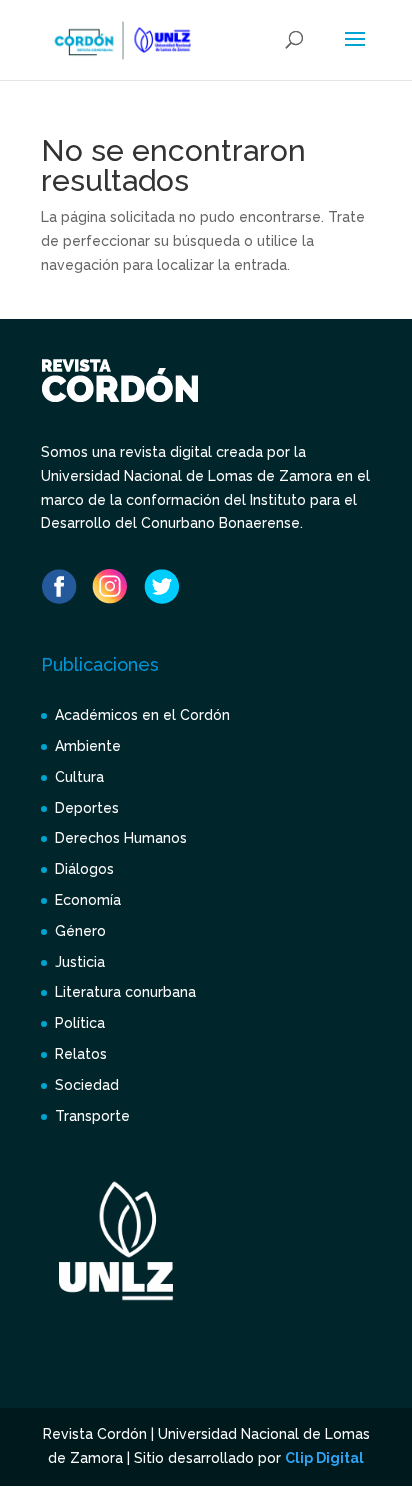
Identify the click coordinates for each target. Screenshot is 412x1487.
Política (80, 1023)
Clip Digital (324, 1458)
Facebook (59, 586)
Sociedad (87, 1085)
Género (80, 931)
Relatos (81, 1054)
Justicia (80, 962)
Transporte (92, 1116)
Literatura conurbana (125, 992)
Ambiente (88, 746)
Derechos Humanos (121, 838)
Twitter (161, 586)
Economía (88, 900)
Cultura (79, 777)
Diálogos (84, 869)
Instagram (110, 586)
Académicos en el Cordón (142, 715)
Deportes (87, 808)
